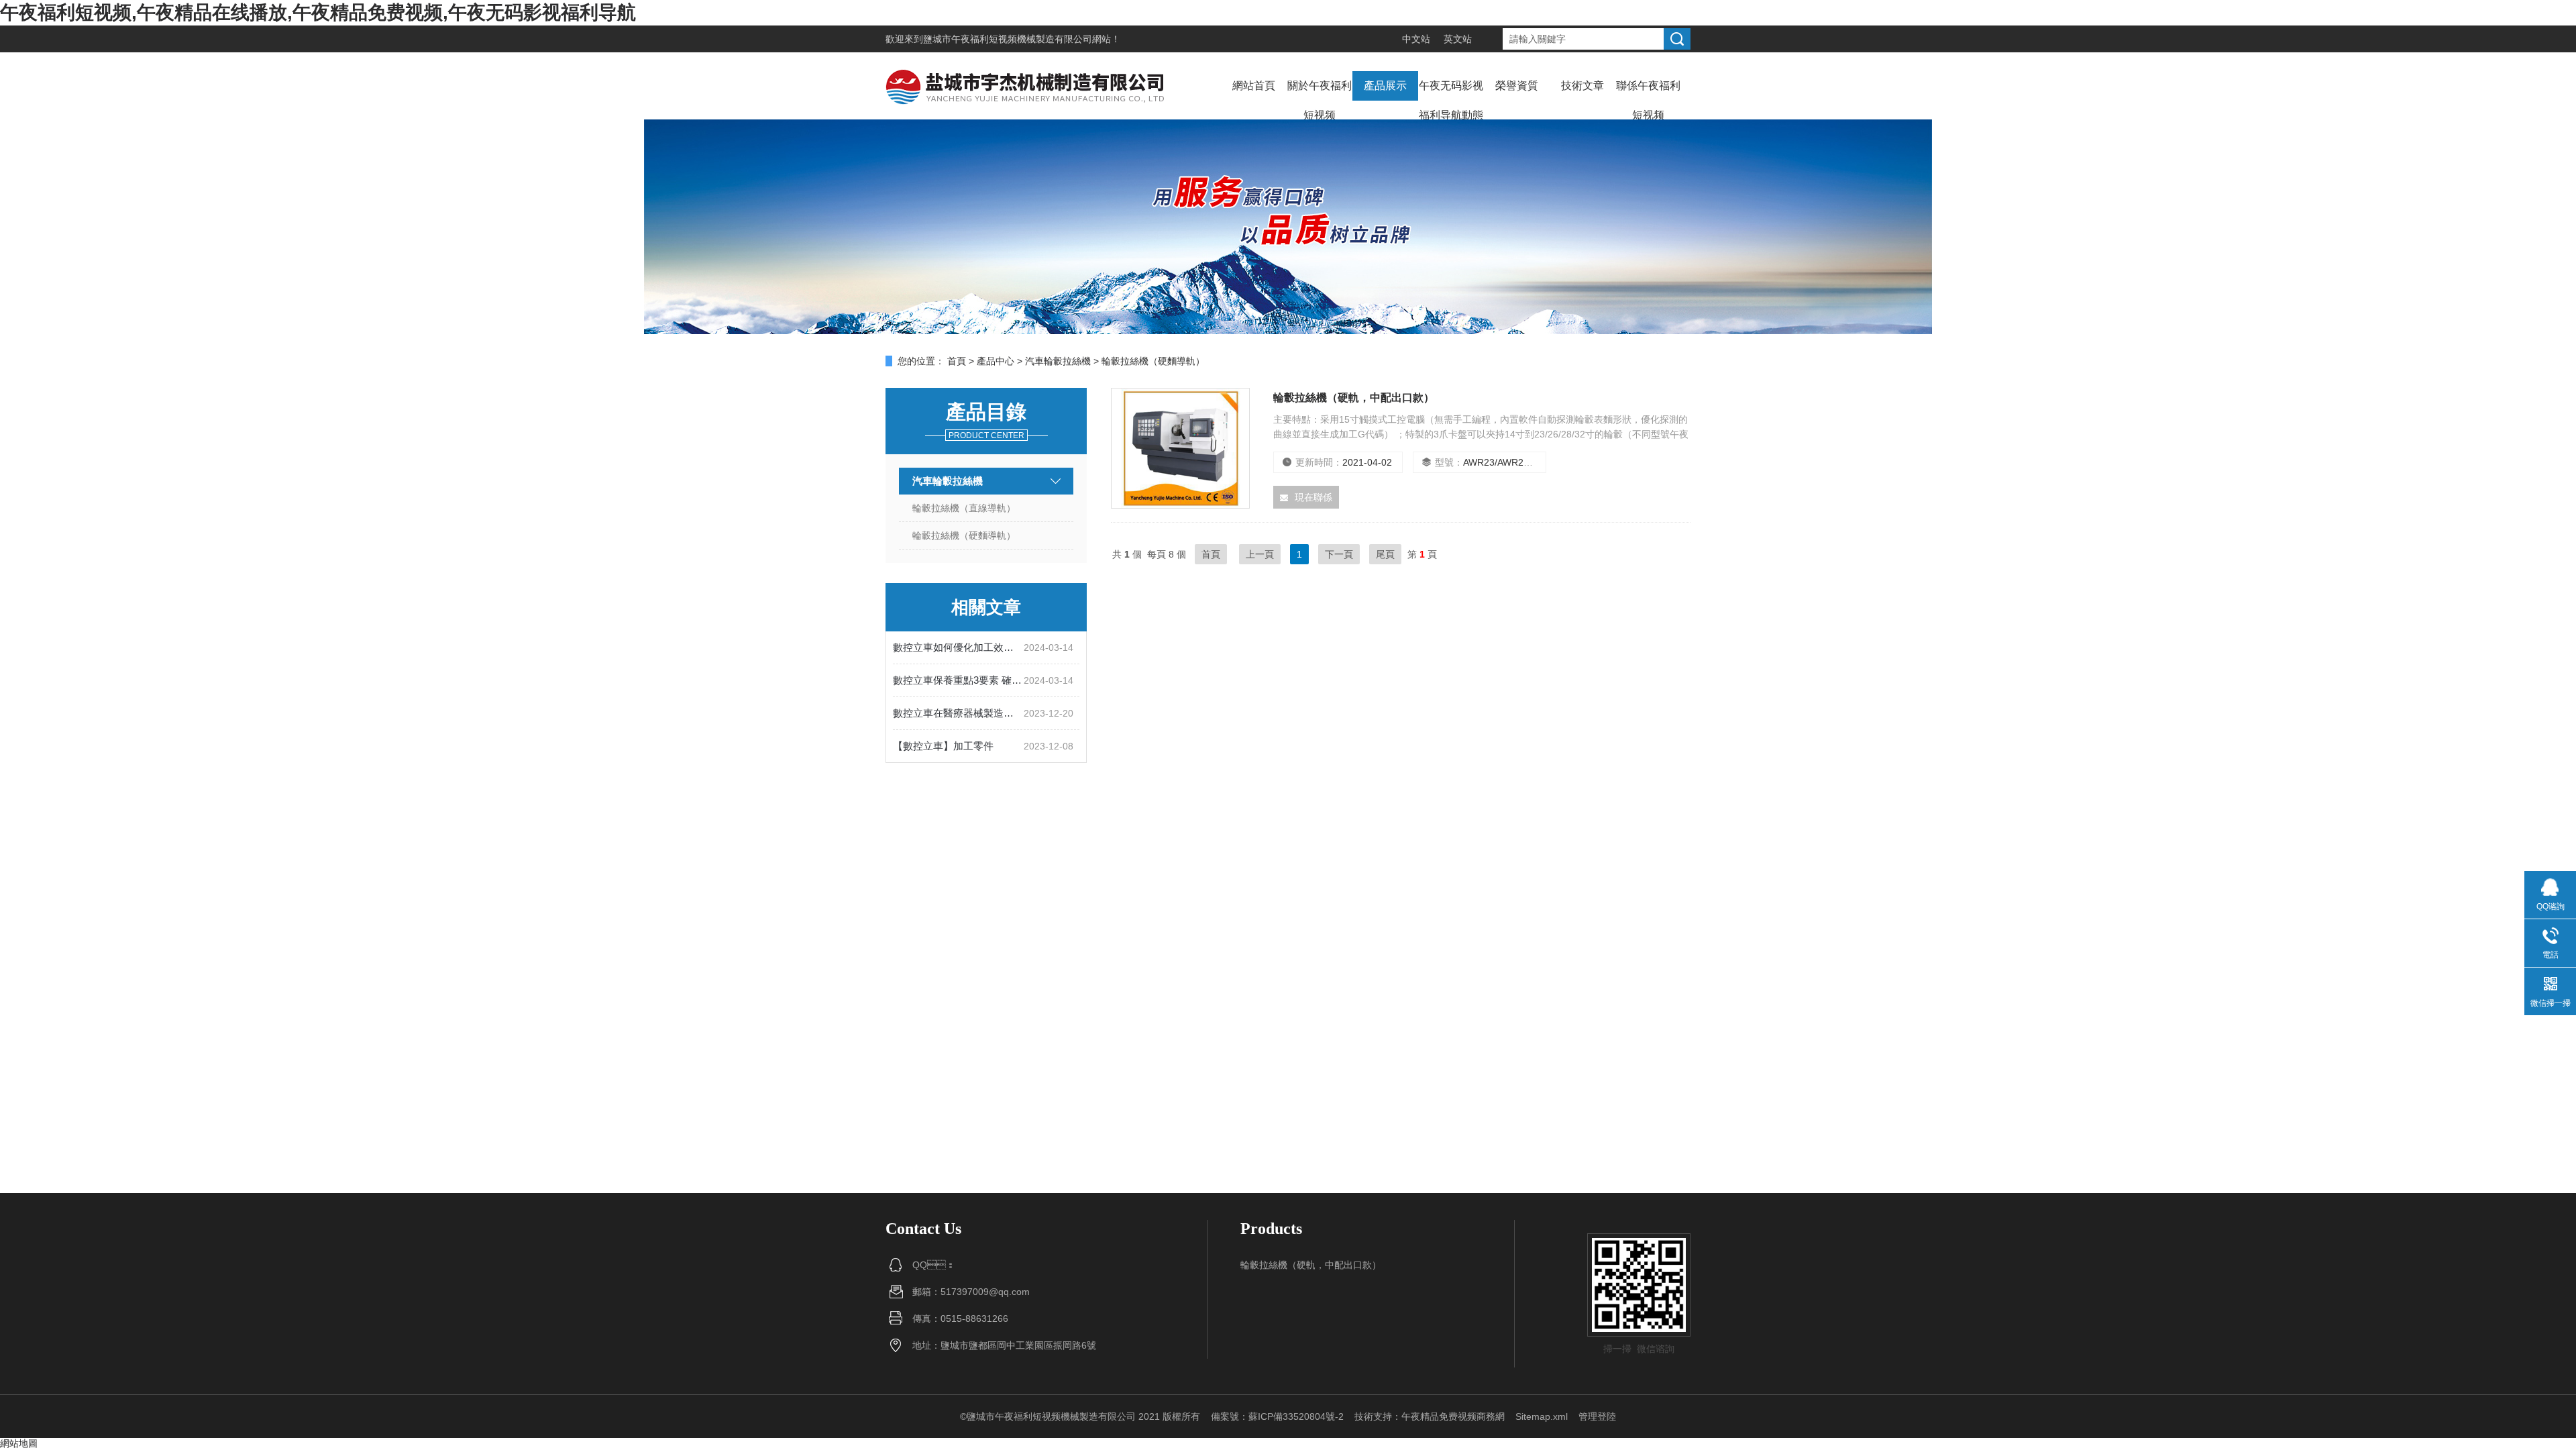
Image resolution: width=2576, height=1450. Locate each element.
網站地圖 (19, 1443)
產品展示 (1385, 86)
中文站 (1416, 39)
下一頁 (1339, 554)
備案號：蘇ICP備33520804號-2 (1277, 1416)
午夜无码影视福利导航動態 (1451, 100)
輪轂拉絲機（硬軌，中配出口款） (1354, 398)
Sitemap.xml (1542, 1416)
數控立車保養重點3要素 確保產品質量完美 (958, 680)
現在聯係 (1313, 497)
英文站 (1458, 39)
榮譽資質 (1517, 86)
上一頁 (1260, 554)
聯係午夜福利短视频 (1648, 100)
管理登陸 (1597, 1416)
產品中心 (996, 361)
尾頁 (1385, 554)
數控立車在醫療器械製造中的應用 (958, 713)
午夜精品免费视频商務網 (1453, 1416)
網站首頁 (1254, 86)
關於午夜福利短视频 (1320, 100)
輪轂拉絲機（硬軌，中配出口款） (1311, 1265)
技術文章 (1582, 86)
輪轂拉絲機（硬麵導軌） (964, 535)
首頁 (957, 361)
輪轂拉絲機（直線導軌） (964, 508)
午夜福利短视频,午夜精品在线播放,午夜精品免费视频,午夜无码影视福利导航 (318, 12)
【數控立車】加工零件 (943, 746)
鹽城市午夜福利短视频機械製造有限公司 (1008, 39)
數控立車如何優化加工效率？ (958, 647)
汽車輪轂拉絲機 (1058, 361)
